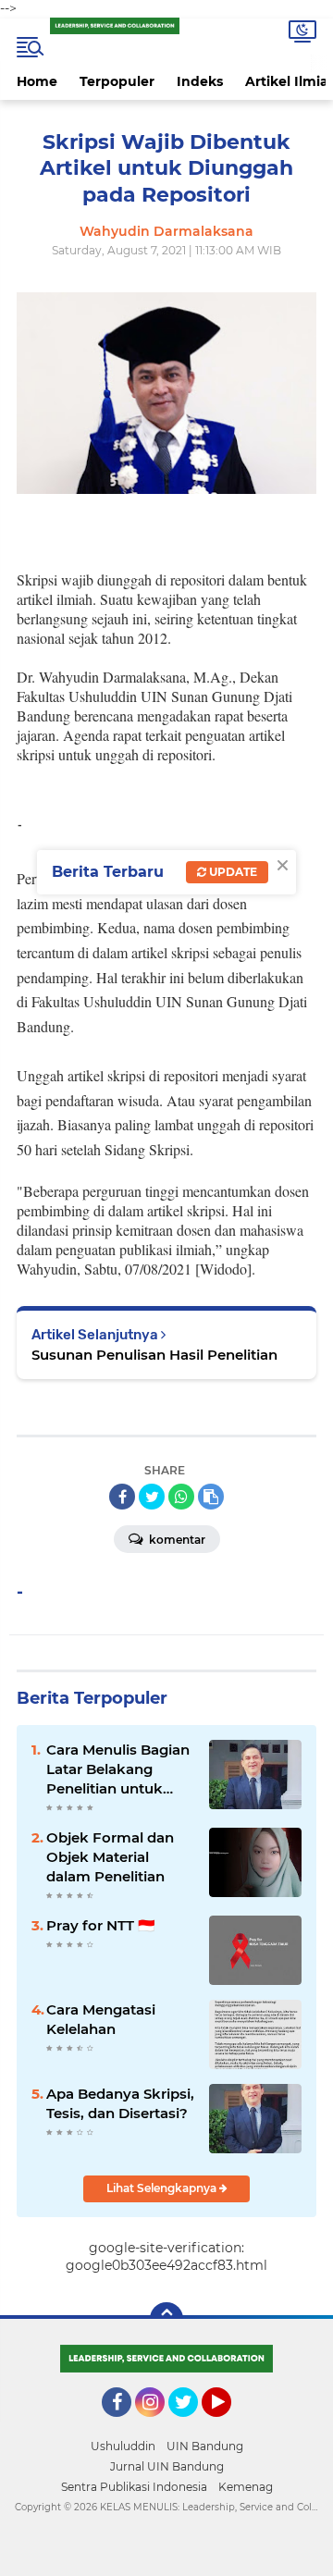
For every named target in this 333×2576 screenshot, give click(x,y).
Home (37, 81)
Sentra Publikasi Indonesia (134, 2487)
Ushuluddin (123, 2446)
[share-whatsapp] (181, 1497)
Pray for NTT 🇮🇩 (101, 1925)
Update (232, 872)
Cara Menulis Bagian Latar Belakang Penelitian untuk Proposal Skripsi (118, 1769)
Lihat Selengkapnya (163, 2188)
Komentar (176, 1540)
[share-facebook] (122, 1497)
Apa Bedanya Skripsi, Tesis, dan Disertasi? (120, 2103)
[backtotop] (166, 2319)
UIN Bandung (205, 2446)
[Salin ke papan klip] (211, 1497)
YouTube (229, 2425)
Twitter (191, 2425)
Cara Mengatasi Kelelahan (101, 2019)
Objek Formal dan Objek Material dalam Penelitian (110, 1857)
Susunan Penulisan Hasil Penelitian (154, 1355)
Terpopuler (117, 81)
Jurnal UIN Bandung (167, 2466)
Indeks (200, 81)
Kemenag (246, 2487)
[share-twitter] (152, 1497)
